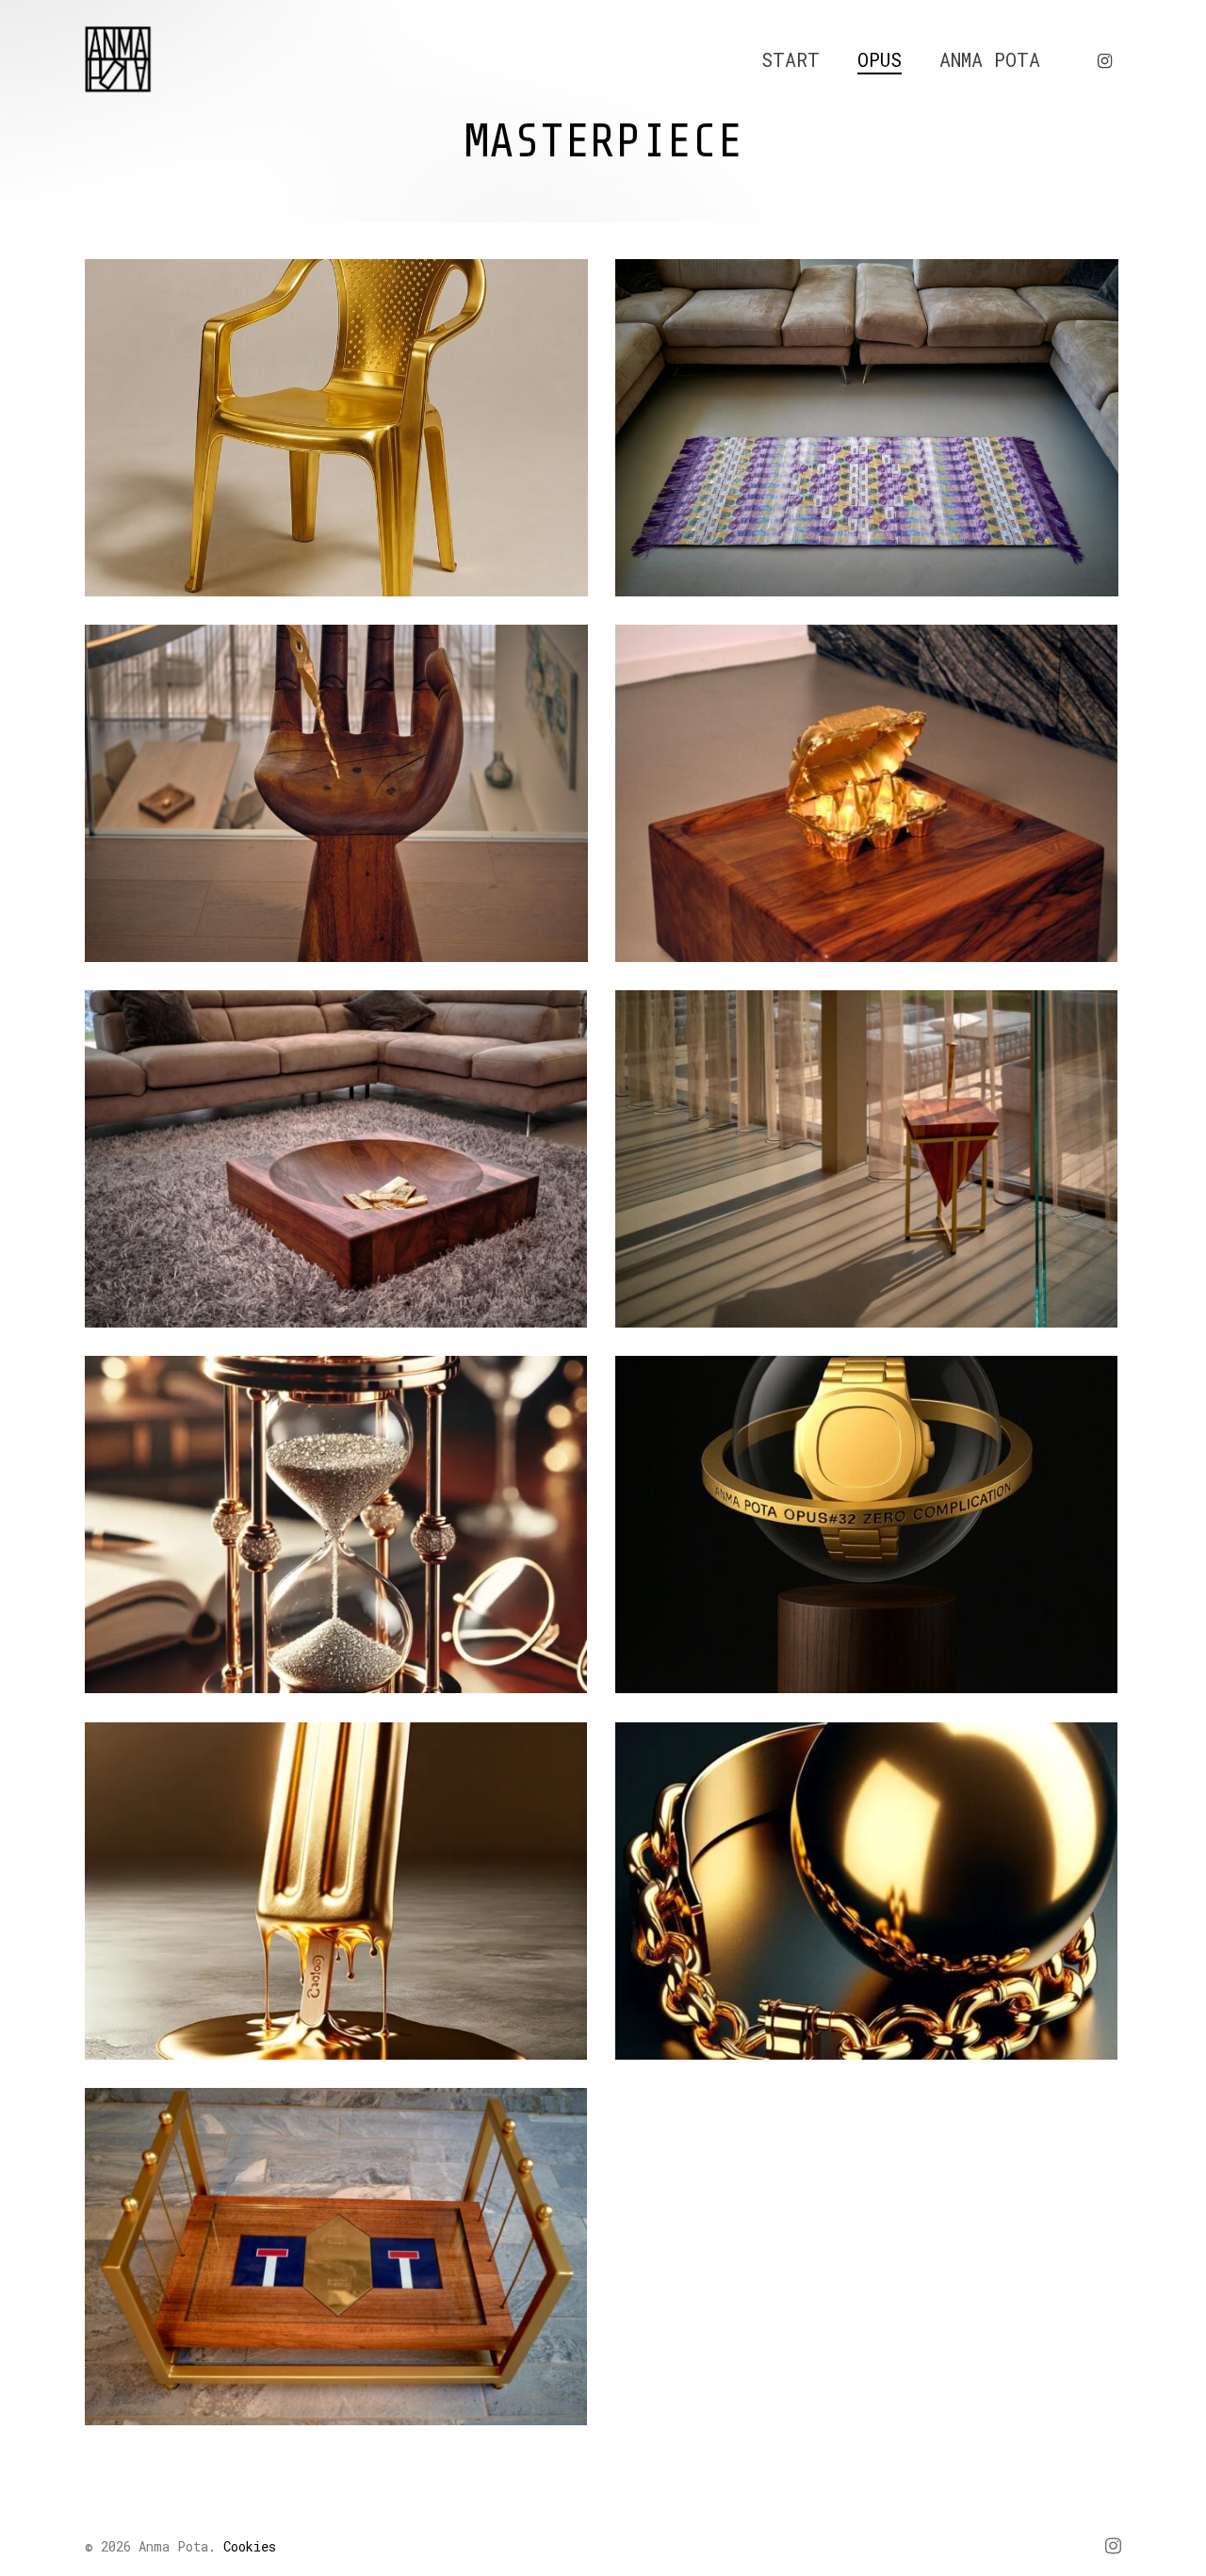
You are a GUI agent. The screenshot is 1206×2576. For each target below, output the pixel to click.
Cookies (250, 2546)
